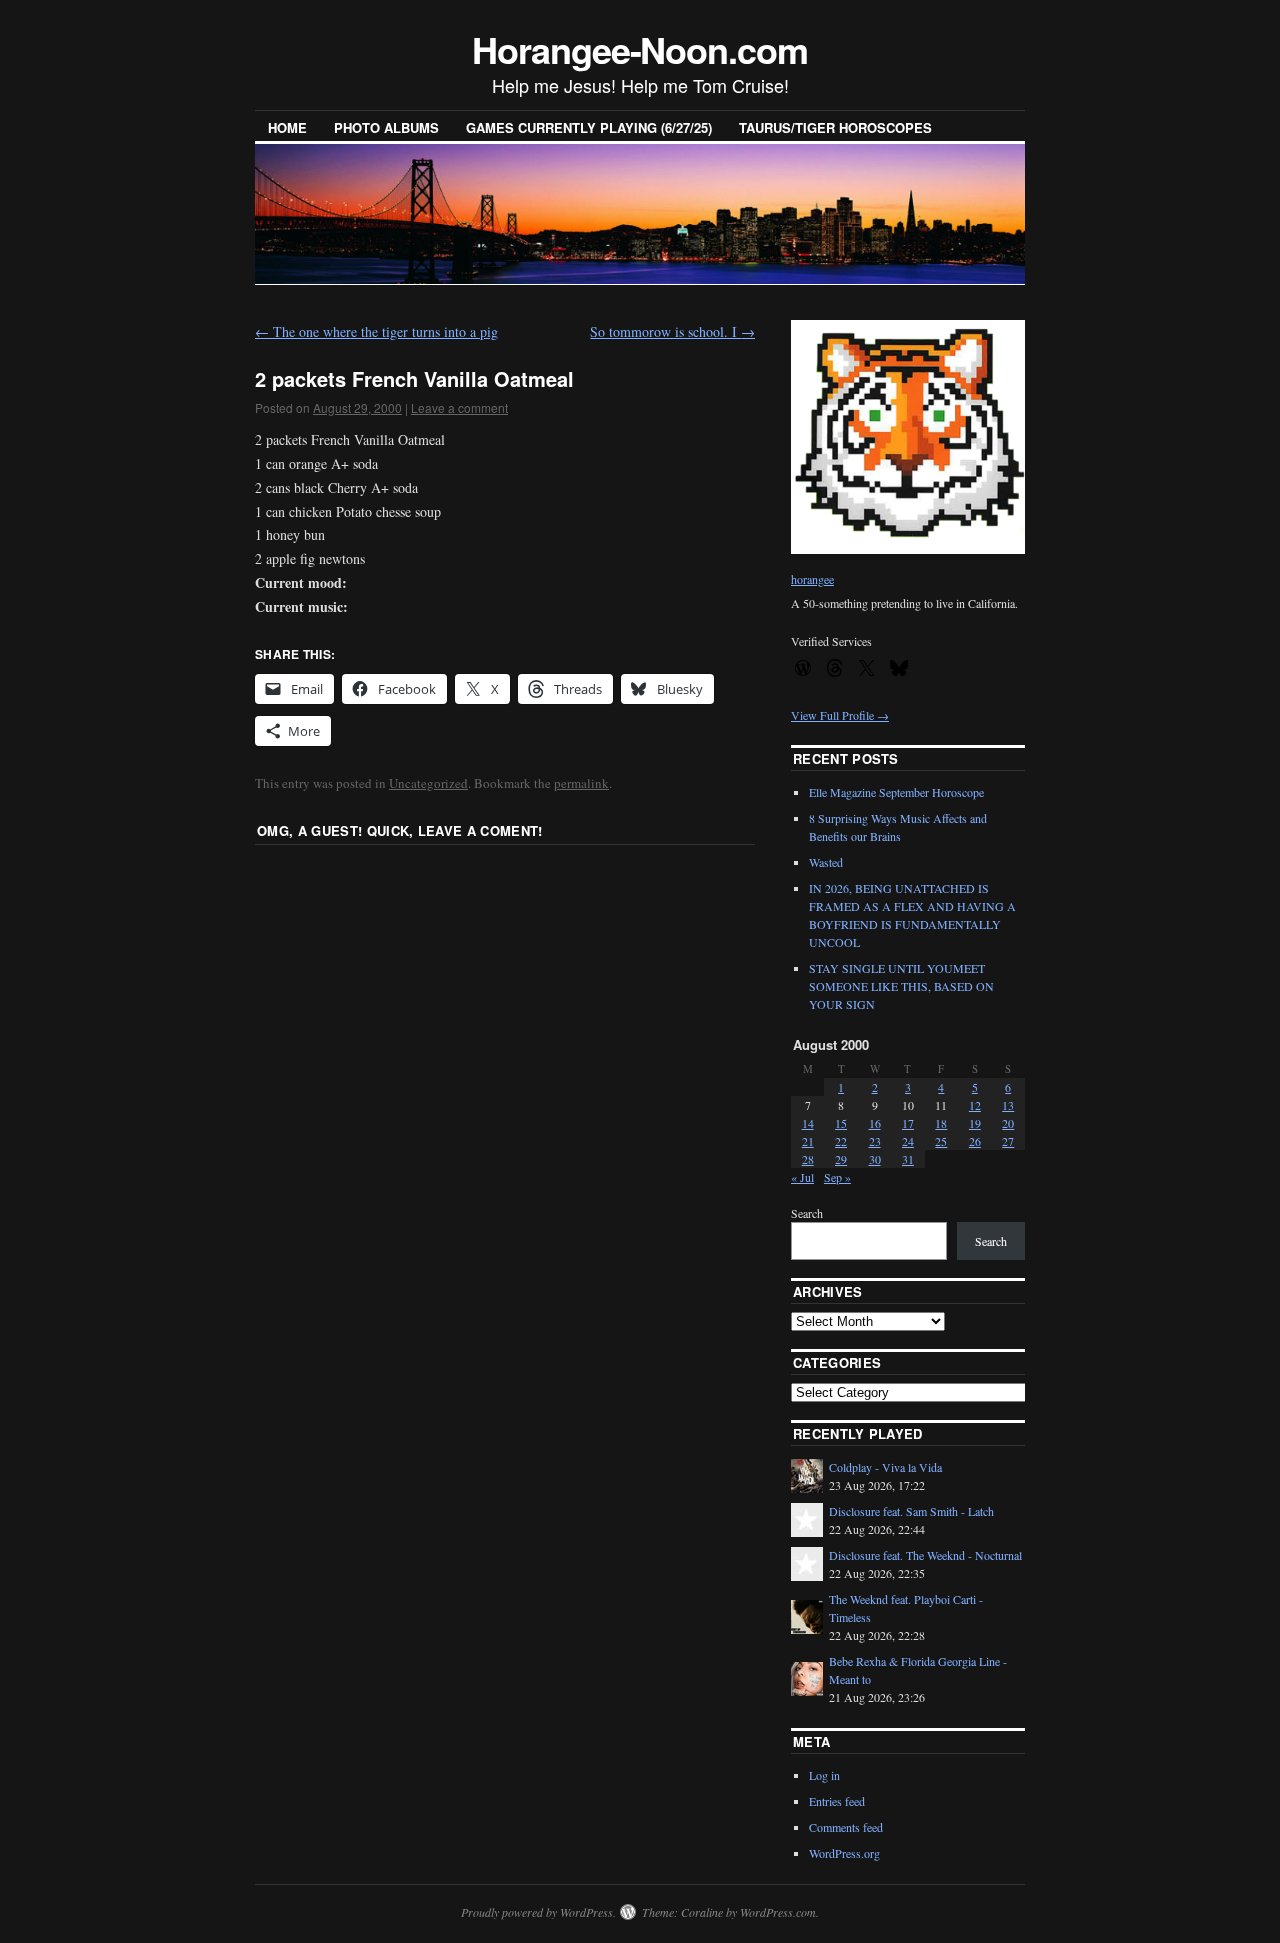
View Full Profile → (840, 715)
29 (841, 1159)
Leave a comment (459, 407)
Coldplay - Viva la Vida (885, 1467)
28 (808, 1159)
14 (808, 1123)
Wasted (826, 862)
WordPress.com (778, 1912)
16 (875, 1123)
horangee (812, 579)
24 (908, 1141)
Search (807, 1213)
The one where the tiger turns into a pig (376, 331)
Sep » (837, 1177)
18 (941, 1123)
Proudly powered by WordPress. (538, 1912)
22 (841, 1141)
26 (975, 1141)
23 (875, 1141)
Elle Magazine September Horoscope (896, 792)
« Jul (802, 1177)
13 (1008, 1105)
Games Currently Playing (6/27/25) (589, 127)
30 (875, 1159)
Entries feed (837, 1801)
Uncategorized (428, 783)
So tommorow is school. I (672, 331)
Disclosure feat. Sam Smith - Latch (911, 1511)
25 (941, 1141)
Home (287, 127)
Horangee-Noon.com (640, 49)
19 (975, 1123)
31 (908, 1159)
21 (808, 1141)
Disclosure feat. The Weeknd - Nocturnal (925, 1555)
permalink (581, 783)
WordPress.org (844, 1853)
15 (841, 1123)
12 (975, 1105)
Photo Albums (386, 127)
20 (1008, 1123)
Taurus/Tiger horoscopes (835, 127)
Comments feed (846, 1827)
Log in (824, 1775)
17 (908, 1123)
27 (1008, 1141)
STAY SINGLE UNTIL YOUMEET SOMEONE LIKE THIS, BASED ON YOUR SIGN (901, 986)
